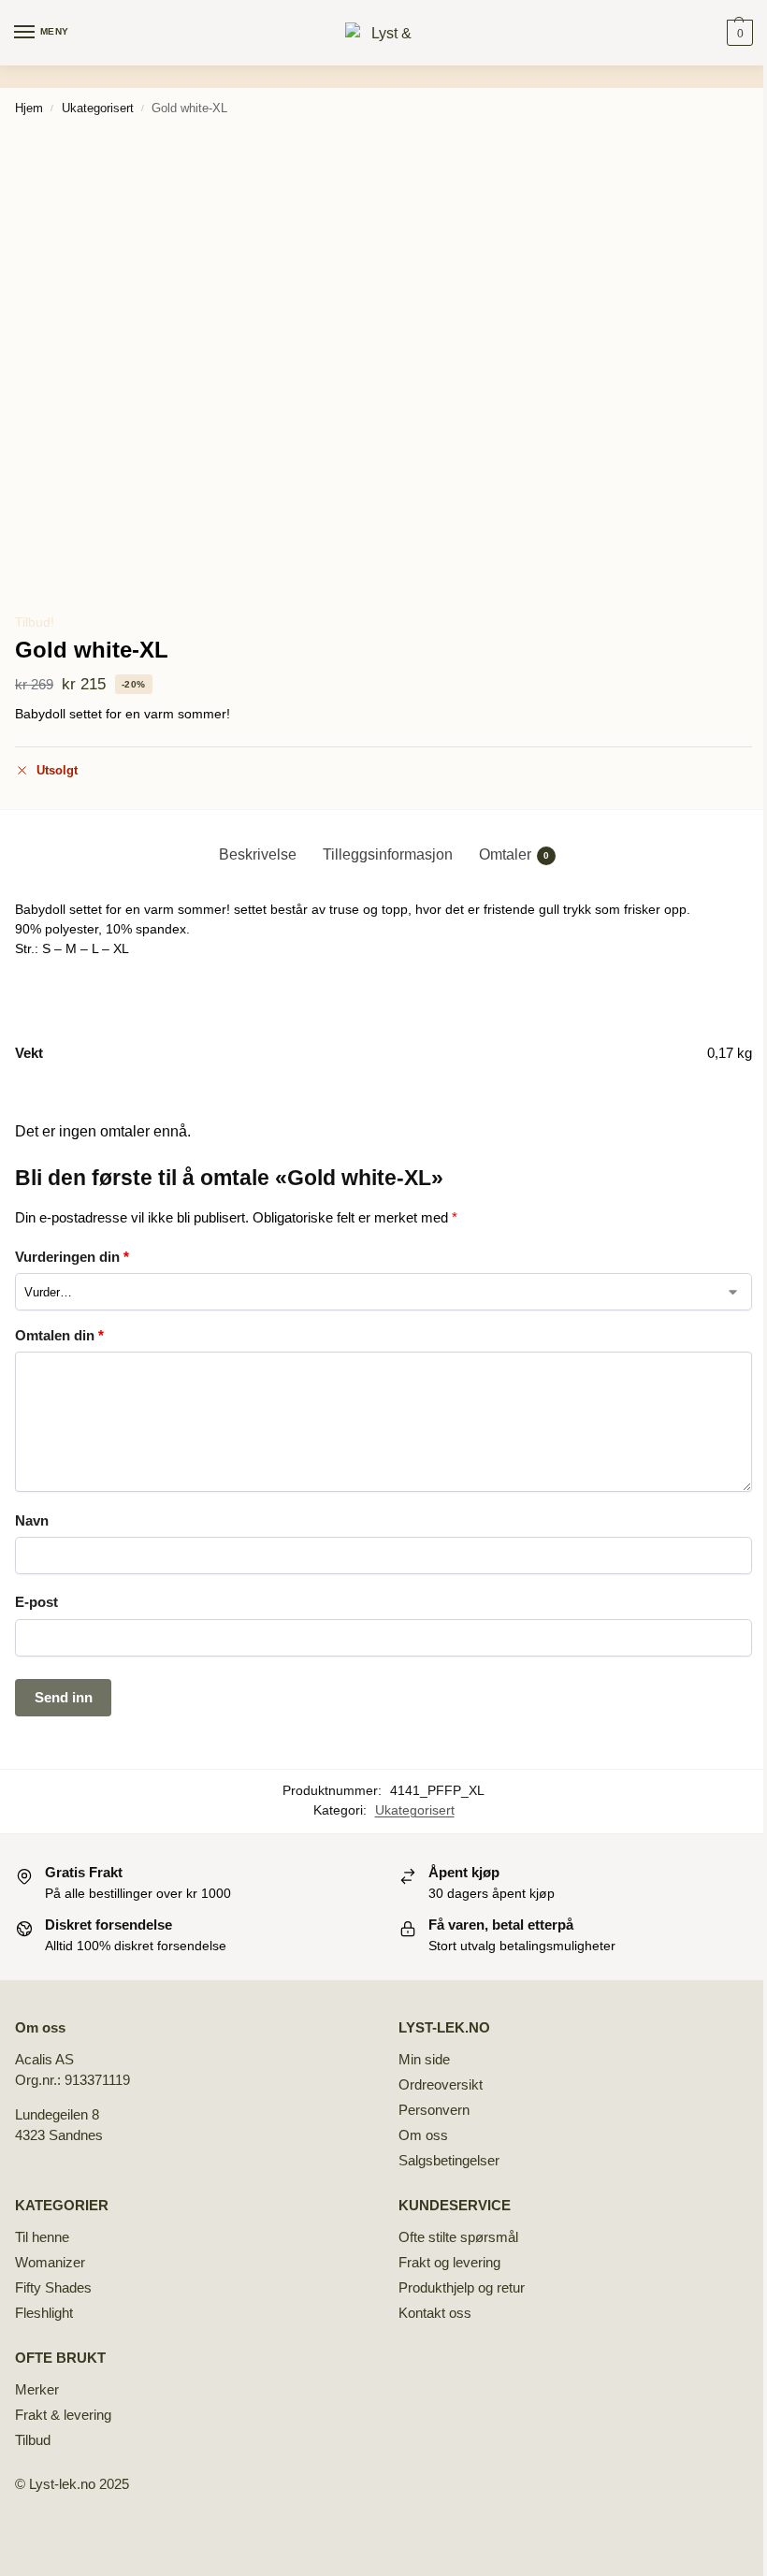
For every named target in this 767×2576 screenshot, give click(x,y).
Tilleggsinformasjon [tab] (388, 854)
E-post (36, 1602)
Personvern (434, 2110)
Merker (37, 2390)
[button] (738, 33)
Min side (424, 2060)
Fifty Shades (53, 2288)
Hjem (29, 108)
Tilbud (33, 2440)
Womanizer (50, 2263)
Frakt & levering (63, 2415)
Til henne (42, 2237)
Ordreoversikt (441, 2085)
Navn (32, 1520)
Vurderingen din (72, 1257)
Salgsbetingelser (449, 2161)
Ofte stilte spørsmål (458, 2237)
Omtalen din (59, 1335)
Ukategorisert (98, 108)
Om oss (423, 2135)
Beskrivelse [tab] (258, 854)
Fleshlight (44, 2313)
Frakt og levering (449, 2263)
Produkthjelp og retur (462, 2288)
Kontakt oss (435, 2313)
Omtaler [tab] (514, 854)
